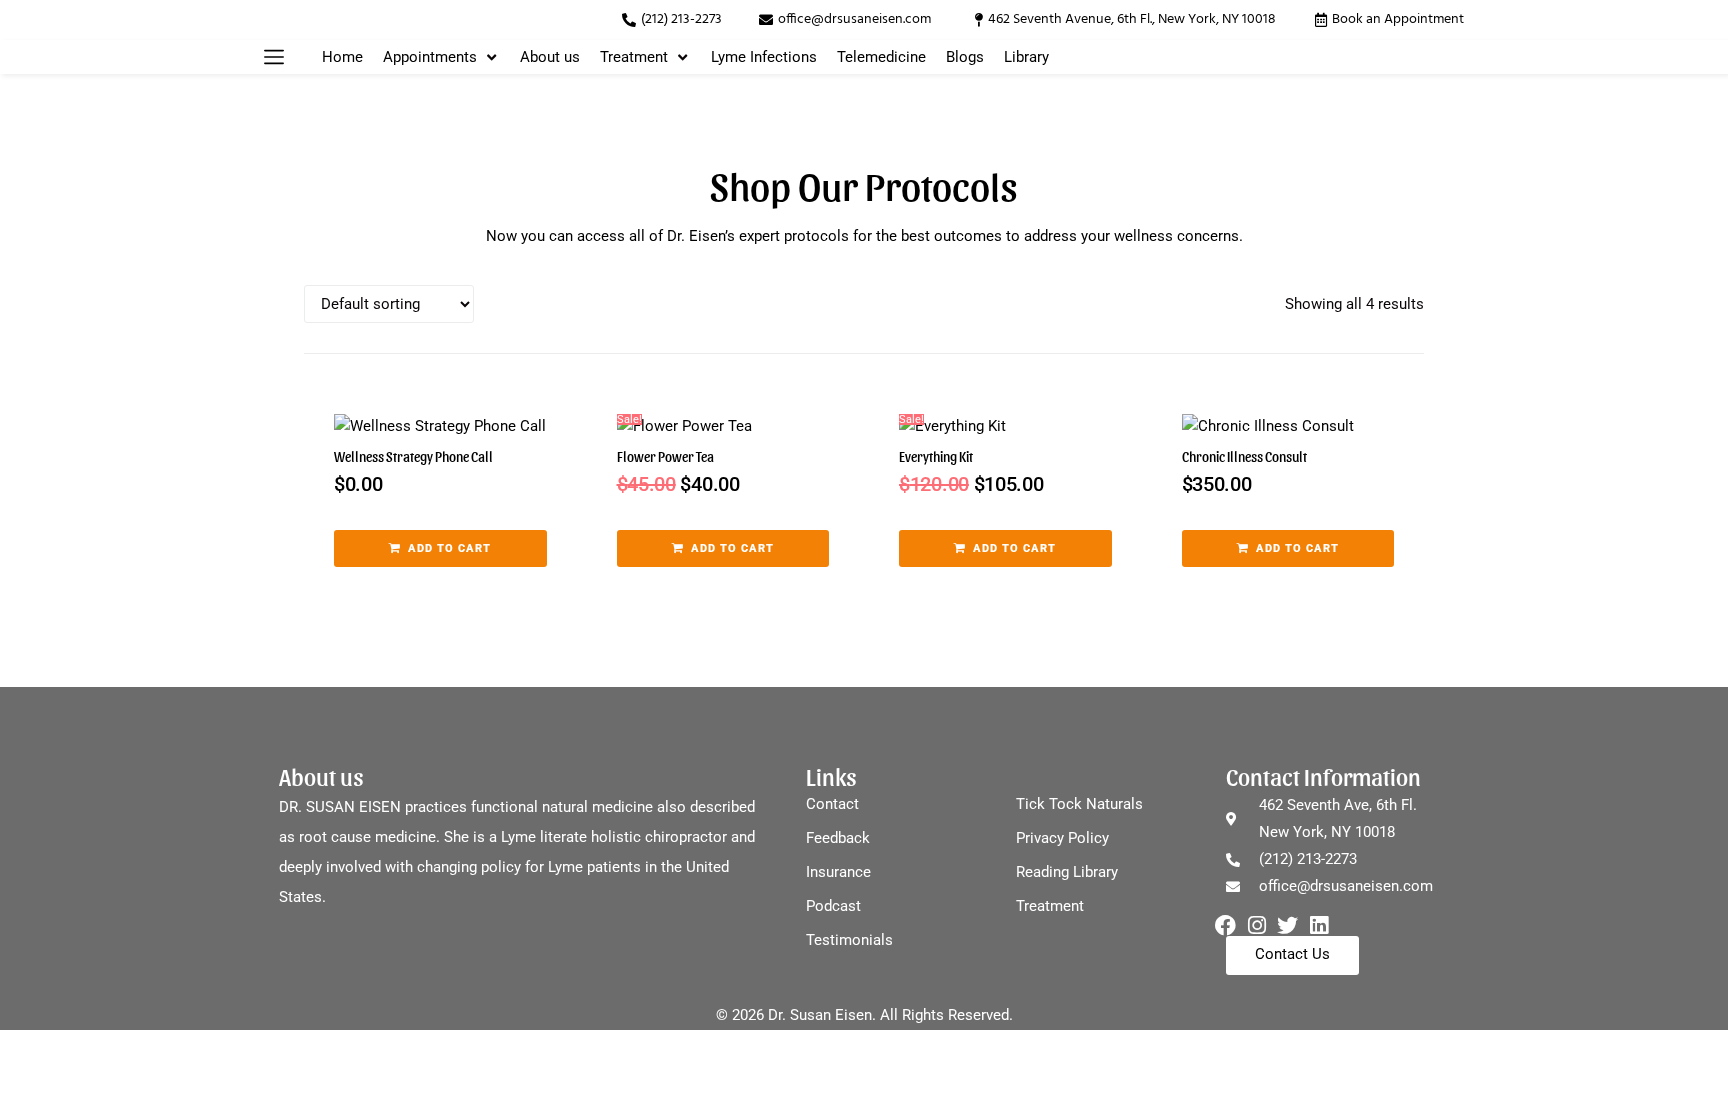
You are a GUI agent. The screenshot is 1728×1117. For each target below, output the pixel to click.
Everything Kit (936, 456)
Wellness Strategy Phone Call (413, 456)
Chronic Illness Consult (1244, 456)
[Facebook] (1225, 925)
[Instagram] (1256, 925)
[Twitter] (1287, 925)
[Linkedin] (1318, 925)
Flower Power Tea (665, 456)
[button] (274, 57)
